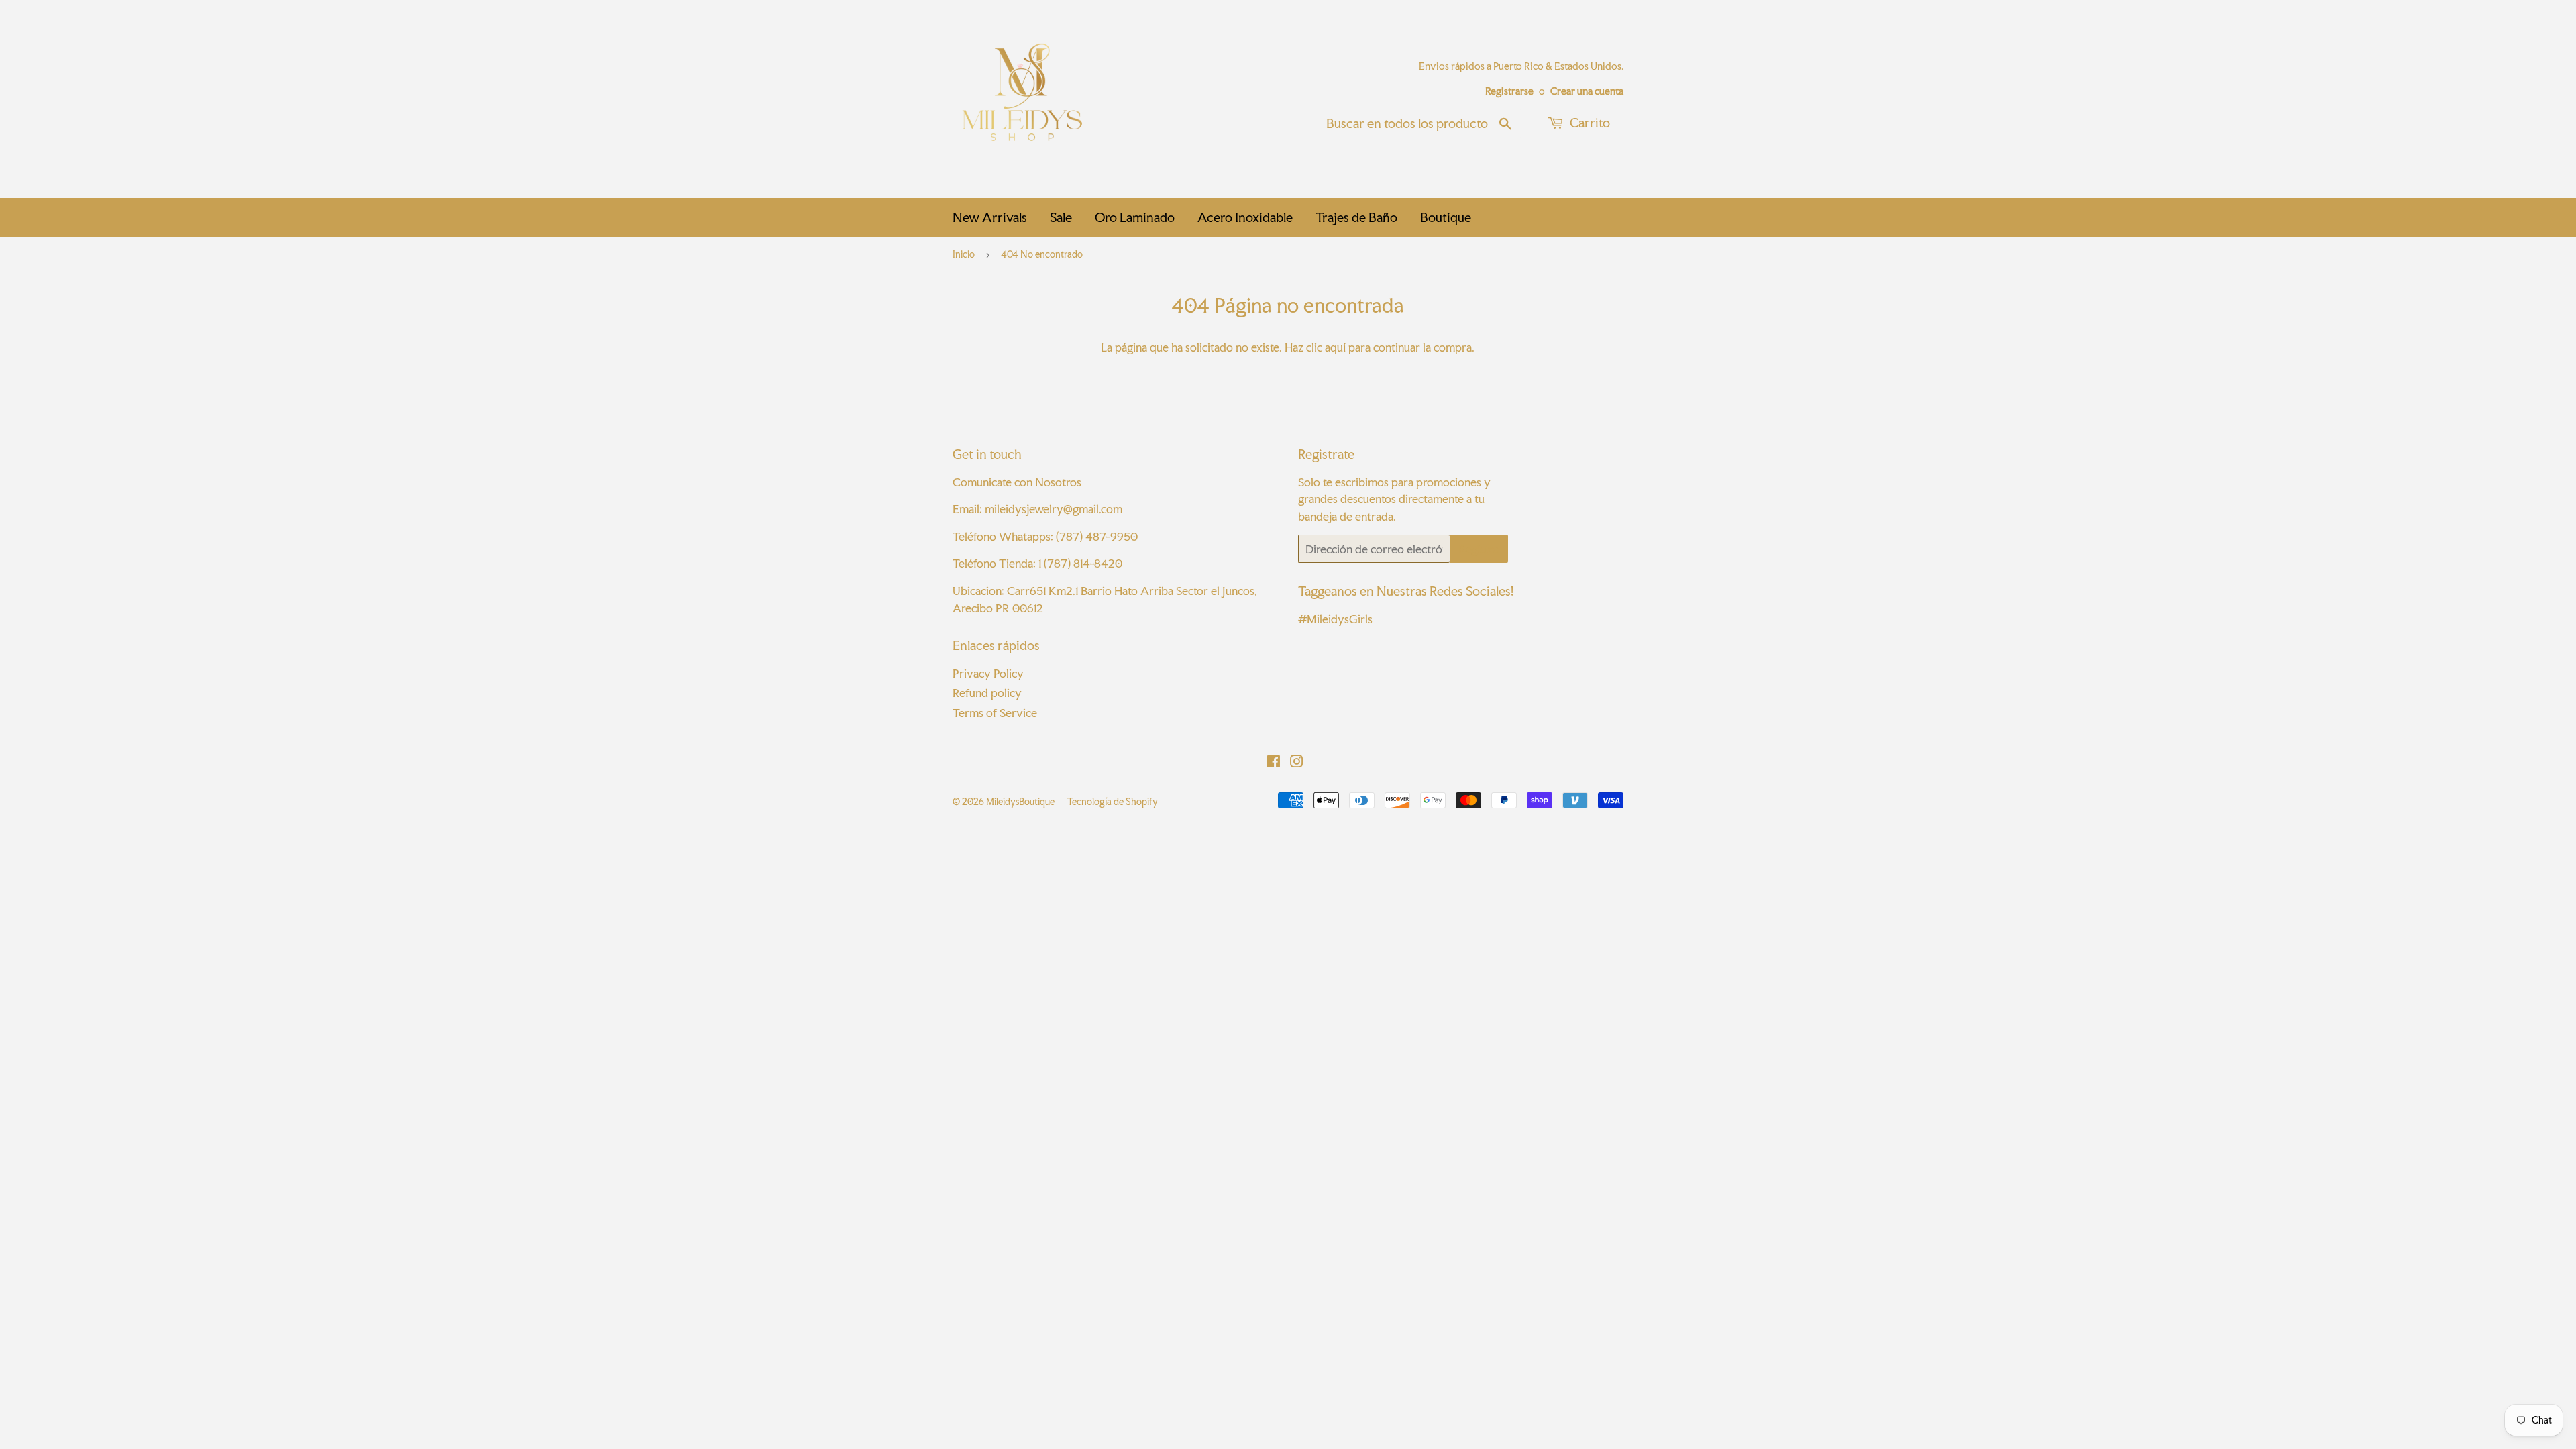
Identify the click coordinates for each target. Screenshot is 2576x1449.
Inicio (964, 254)
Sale (1061, 217)
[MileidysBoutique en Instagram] (1297, 762)
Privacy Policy (988, 673)
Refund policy (987, 693)
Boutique (1446, 217)
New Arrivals (990, 217)
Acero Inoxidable (1245, 217)
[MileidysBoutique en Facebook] (1274, 762)
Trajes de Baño (1356, 217)
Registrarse (1509, 91)
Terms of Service (995, 713)
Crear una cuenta (1587, 91)
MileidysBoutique (1020, 802)
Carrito (1589, 123)
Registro (1479, 549)
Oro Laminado (1135, 217)
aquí (1335, 347)
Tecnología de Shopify (1113, 802)
